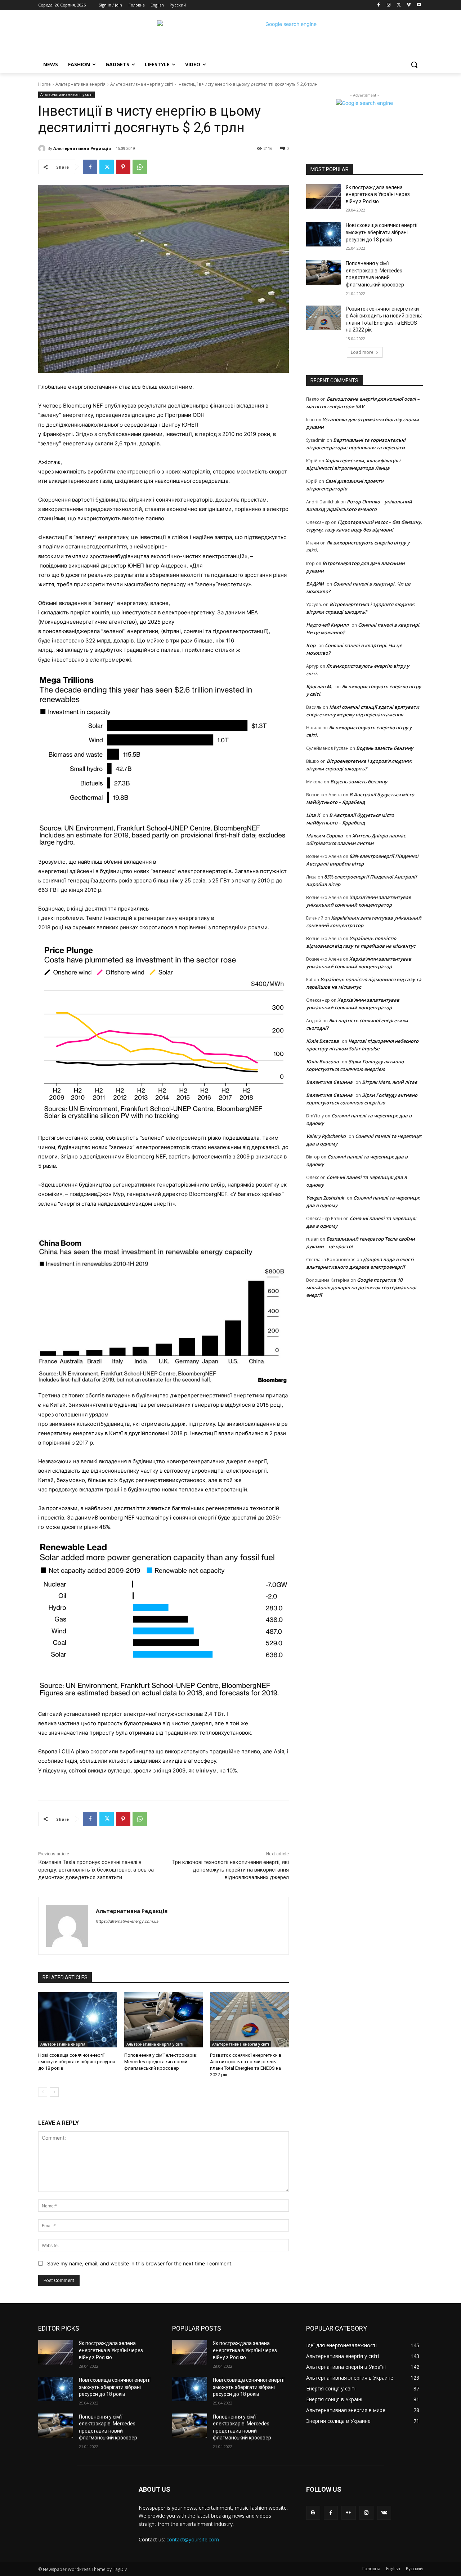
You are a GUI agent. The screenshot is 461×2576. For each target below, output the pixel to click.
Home (44, 84)
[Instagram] (389, 5)
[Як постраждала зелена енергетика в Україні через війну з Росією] (324, 196)
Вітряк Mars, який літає (390, 1082)
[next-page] (54, 2092)
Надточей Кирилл (327, 625)
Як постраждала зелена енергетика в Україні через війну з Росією (378, 194)
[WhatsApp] (140, 167)
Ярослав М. (319, 686)
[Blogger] (313, 2513)
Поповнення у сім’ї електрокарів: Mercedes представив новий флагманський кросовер (161, 2062)
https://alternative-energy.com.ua (127, 1921)
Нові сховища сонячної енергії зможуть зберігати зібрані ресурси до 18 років (77, 2062)
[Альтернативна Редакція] (43, 148)
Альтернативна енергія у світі (142, 84)
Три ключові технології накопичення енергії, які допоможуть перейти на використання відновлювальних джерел (230, 1870)
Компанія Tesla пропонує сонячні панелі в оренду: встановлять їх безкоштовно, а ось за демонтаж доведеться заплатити (96, 1870)
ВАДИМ (315, 584)
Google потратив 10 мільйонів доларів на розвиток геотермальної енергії (361, 1287)
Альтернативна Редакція (82, 148)
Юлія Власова (323, 1041)
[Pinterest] (123, 167)
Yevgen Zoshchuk (325, 1198)
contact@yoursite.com (193, 2539)
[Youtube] (419, 5)
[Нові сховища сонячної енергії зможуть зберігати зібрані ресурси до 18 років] (78, 2020)
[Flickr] (348, 2513)
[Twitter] (399, 5)
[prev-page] (43, 2092)
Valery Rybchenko (326, 1136)
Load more (362, 352)
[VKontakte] (384, 2513)
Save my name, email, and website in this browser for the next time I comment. (140, 2263)
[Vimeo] (409, 5)
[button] (414, 64)
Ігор (311, 645)
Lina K (313, 815)
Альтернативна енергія (80, 84)
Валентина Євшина (329, 1082)
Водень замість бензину (385, 748)
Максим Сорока (325, 836)
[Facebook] (379, 5)
